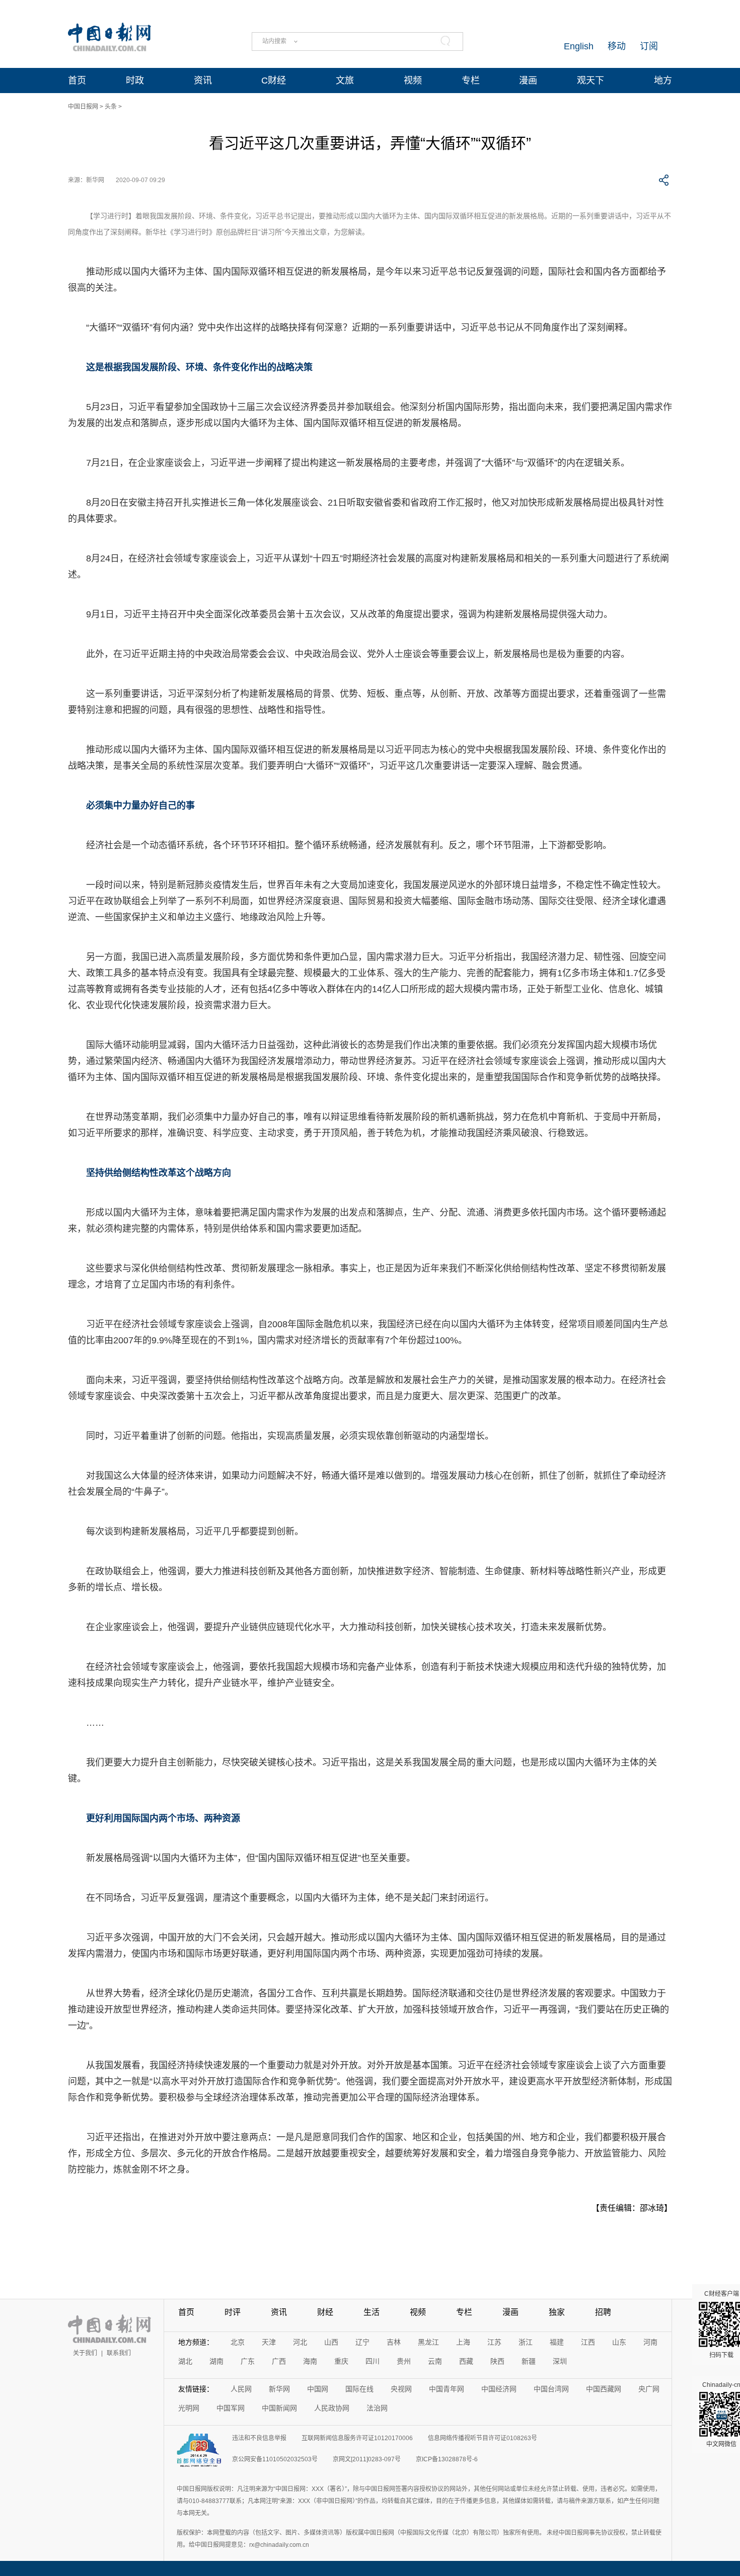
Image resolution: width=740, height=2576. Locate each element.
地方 (663, 80)
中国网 (318, 2389)
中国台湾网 (551, 2389)
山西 (331, 2342)
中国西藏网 (604, 2389)
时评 (233, 2312)
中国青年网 (447, 2389)
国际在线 (359, 2389)
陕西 (497, 2361)
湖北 (185, 2361)
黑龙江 (428, 2342)
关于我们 (85, 2353)
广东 (248, 2361)
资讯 (203, 80)
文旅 (345, 80)
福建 (557, 2342)
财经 (325, 2312)
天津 (269, 2342)
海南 (310, 2361)
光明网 (189, 2408)
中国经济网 (499, 2389)
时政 (135, 80)
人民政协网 (332, 2408)
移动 (617, 46)
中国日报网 (83, 107)
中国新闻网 (279, 2408)
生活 (372, 2312)
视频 (413, 80)
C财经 (274, 80)
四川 (373, 2361)
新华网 (279, 2389)
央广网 (649, 2389)
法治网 (377, 2408)
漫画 (528, 80)
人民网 (241, 2389)
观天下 (590, 80)
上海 (463, 2342)
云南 (435, 2361)
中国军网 (231, 2408)
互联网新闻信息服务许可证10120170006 (357, 2438)
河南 (650, 2342)
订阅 (649, 46)
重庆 (341, 2361)
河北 (300, 2342)
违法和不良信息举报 (259, 2438)
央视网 (401, 2389)
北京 (238, 2342)
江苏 (494, 2342)
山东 (619, 2342)
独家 (557, 2312)
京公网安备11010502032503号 (275, 2459)
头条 (111, 107)
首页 (77, 80)
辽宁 (362, 2342)
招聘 (603, 2312)
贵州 (404, 2361)
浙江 (526, 2342)
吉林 (394, 2342)
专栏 (471, 80)
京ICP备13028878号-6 (447, 2459)
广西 (279, 2361)
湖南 (216, 2361)
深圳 (560, 2361)
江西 (588, 2342)
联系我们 (119, 2353)
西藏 (466, 2361)
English (579, 46)
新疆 (529, 2361)
